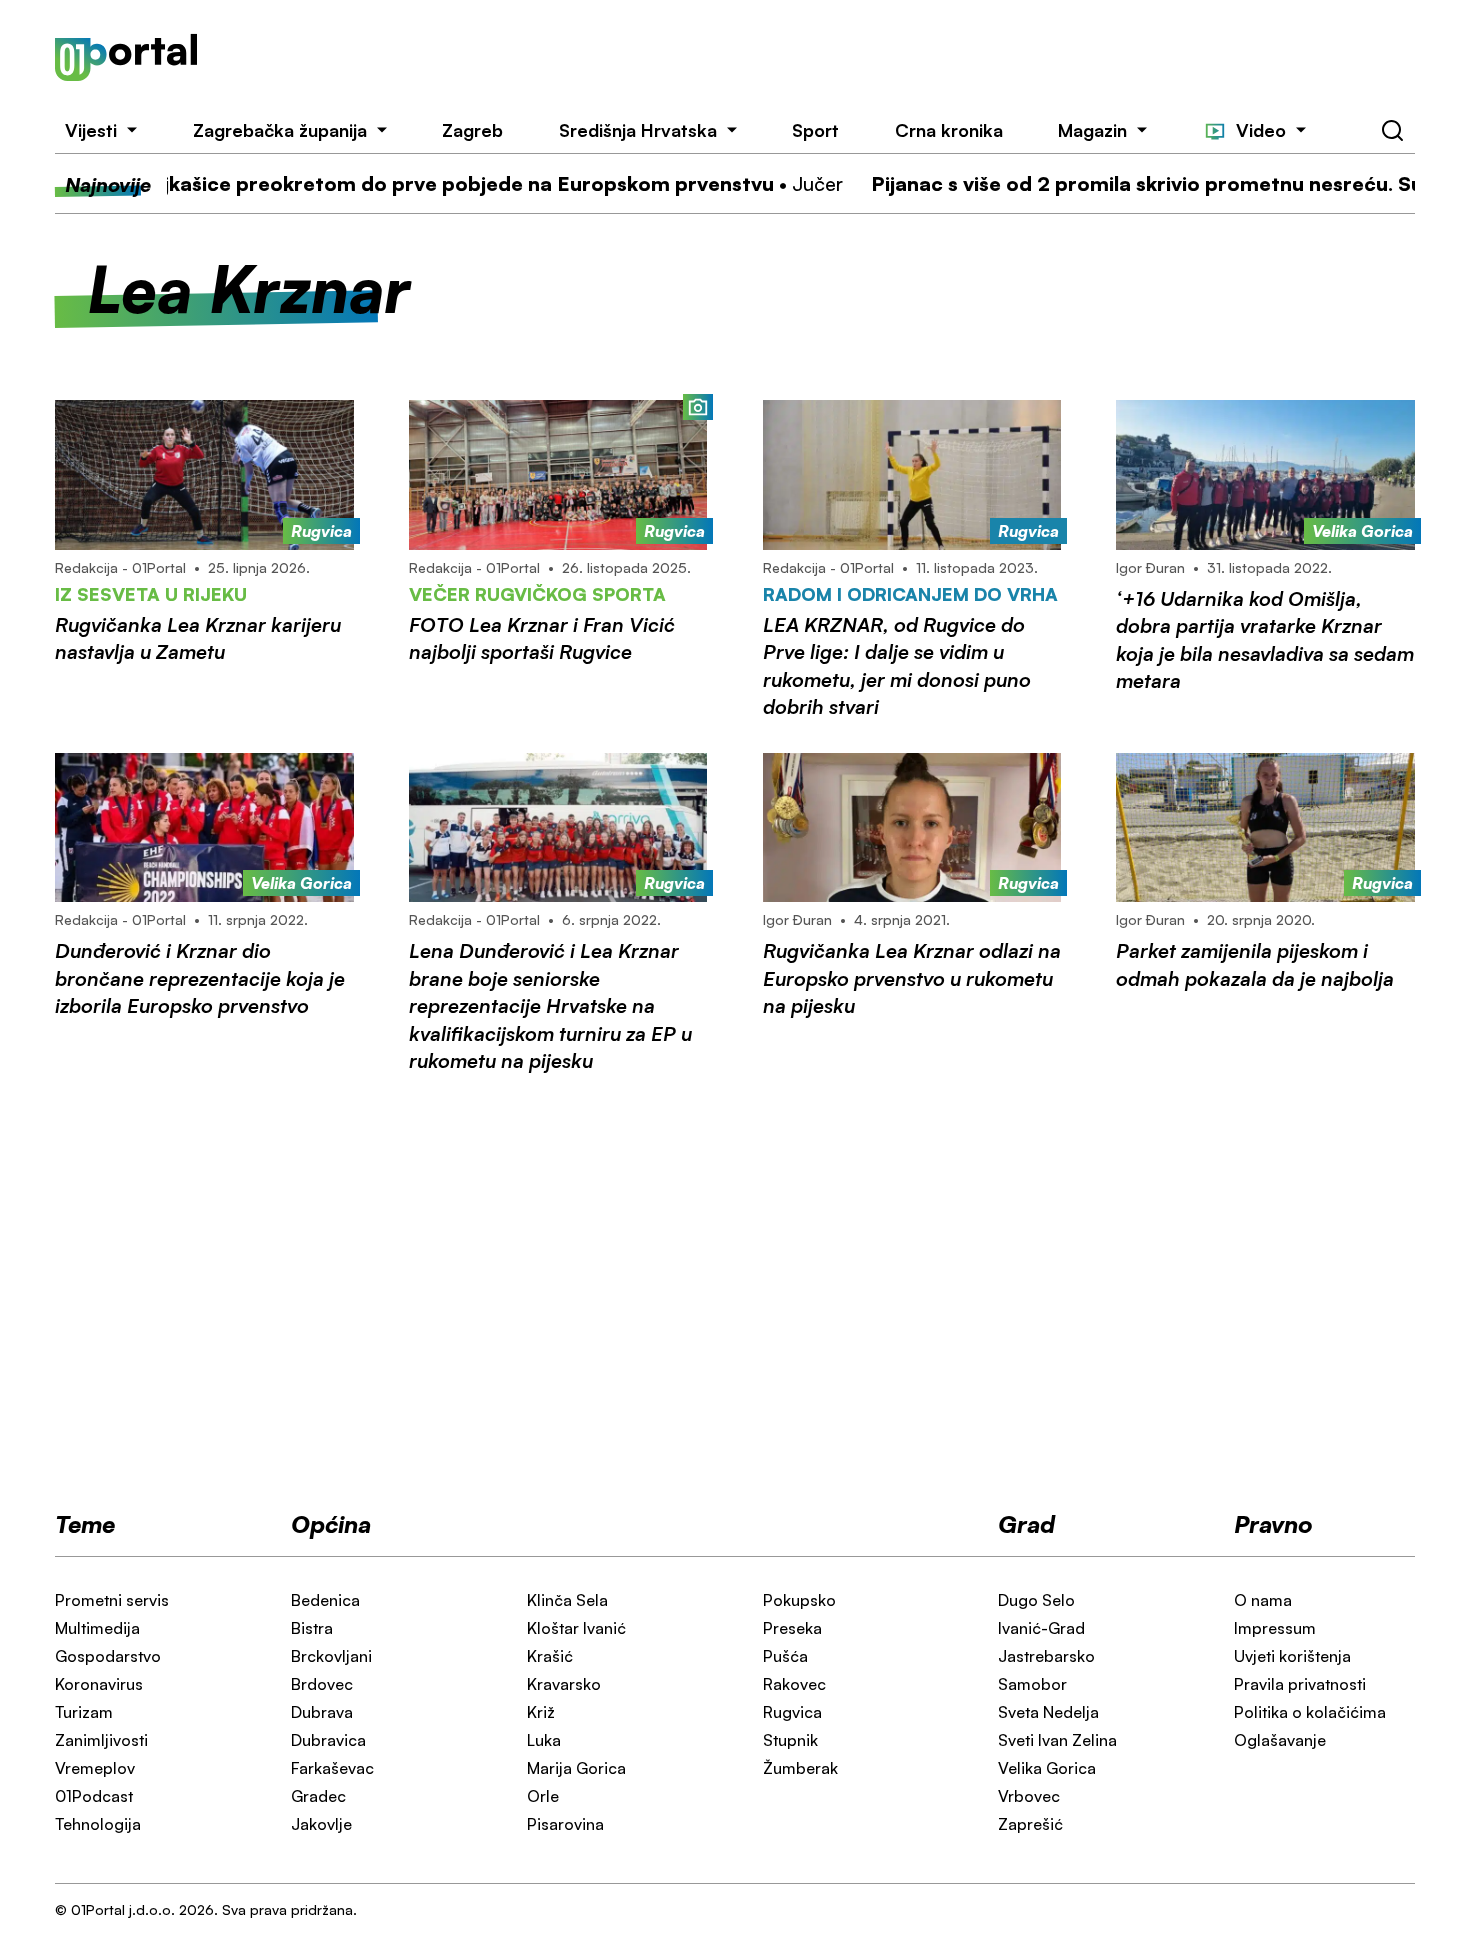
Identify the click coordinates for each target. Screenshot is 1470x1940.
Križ (541, 1712)
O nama (1263, 1600)
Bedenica (325, 1600)
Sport (815, 130)
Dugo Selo (1036, 1600)
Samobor (1032, 1684)
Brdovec (322, 1684)
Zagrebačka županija (280, 130)
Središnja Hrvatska (638, 130)
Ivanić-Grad (1041, 1628)
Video (1261, 130)
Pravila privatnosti (1300, 1684)
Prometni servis (112, 1600)
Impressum (1275, 1628)
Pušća (785, 1656)
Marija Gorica (576, 1768)
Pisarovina (565, 1824)
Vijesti (91, 130)
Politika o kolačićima (1310, 1712)
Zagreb (472, 130)
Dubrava (322, 1712)
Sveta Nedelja (1048, 1712)
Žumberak (800, 1768)
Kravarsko (564, 1684)
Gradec (318, 1796)
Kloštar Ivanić (576, 1628)
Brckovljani (331, 1656)
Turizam (84, 1712)
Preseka (792, 1628)
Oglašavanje (1280, 1740)
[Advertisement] (833, 58)
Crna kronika (949, 130)
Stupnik (790, 1740)
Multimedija (97, 1628)
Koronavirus (99, 1684)
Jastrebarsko (1046, 1656)
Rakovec (794, 1684)
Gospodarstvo (108, 1656)
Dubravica (328, 1740)
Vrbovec (1029, 1796)
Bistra (312, 1628)
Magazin (1092, 130)
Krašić (550, 1656)
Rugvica (792, 1712)
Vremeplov (95, 1768)
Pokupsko (799, 1600)
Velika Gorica (1047, 1768)
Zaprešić (1030, 1824)
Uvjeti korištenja (1292, 1656)
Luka (544, 1740)
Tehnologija (98, 1824)
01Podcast (94, 1796)
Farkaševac (332, 1768)
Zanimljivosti (101, 1740)
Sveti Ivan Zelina (1057, 1740)
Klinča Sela (567, 1600)
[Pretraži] (1393, 131)
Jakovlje (321, 1824)
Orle (543, 1796)
